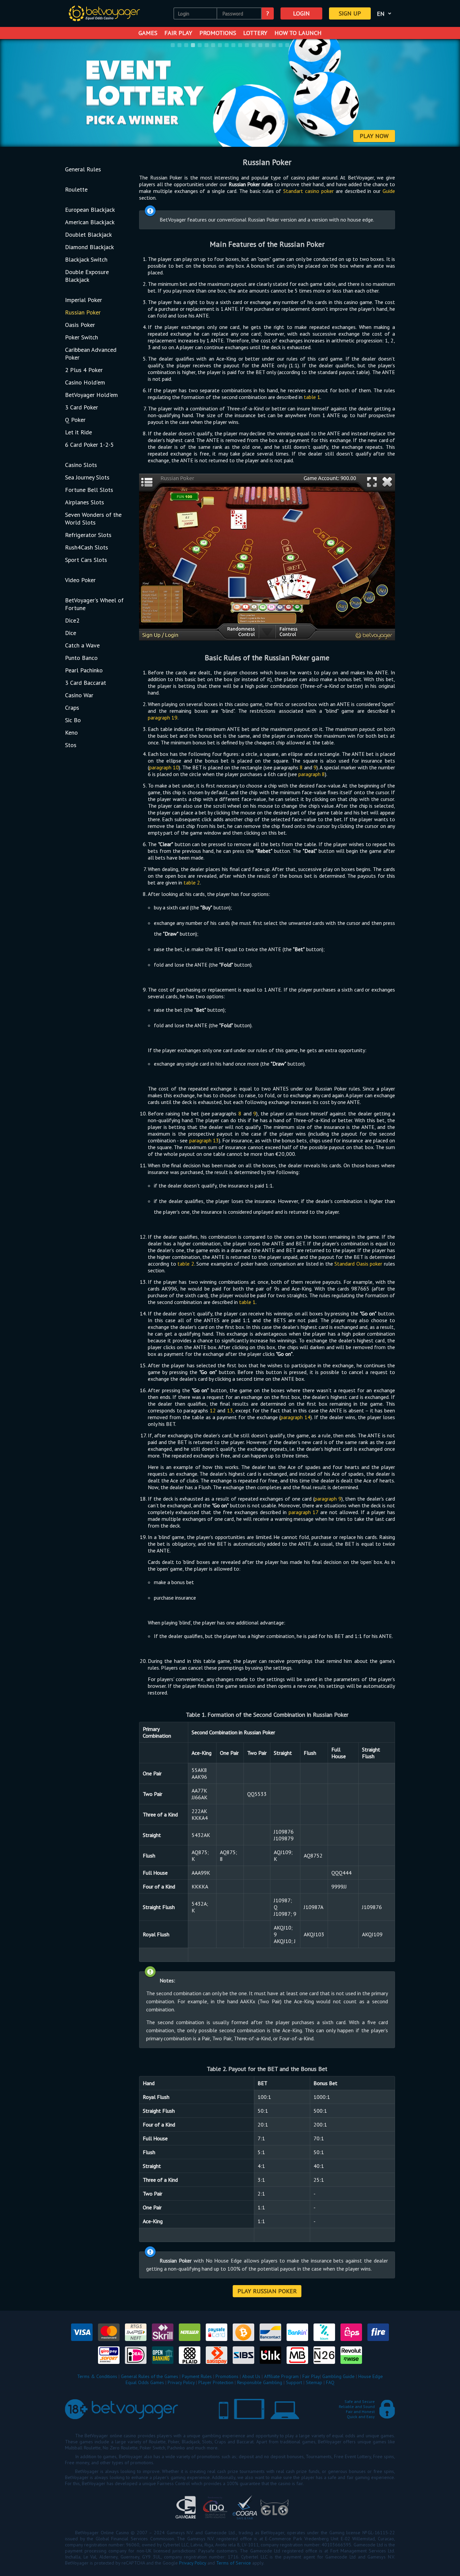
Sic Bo (73, 720)
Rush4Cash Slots (87, 547)
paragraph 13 (204, 1140)
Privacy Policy (181, 2382)
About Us (251, 2376)
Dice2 (72, 620)
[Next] (446, 94)
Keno (71, 732)
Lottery (255, 33)
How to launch (298, 33)
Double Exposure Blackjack (87, 276)
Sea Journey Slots (87, 477)
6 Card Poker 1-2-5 (89, 445)
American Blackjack (90, 222)
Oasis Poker (80, 325)
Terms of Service (234, 2563)
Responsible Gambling (260, 2382)
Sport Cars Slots (86, 560)
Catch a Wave (82, 645)
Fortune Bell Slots (89, 490)
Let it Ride (78, 432)
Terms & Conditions (97, 2376)
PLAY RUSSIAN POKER (267, 2291)
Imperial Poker (84, 300)
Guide (389, 191)
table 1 (312, 397)
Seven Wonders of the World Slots (93, 518)
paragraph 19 (163, 717)
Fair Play (178, 33)
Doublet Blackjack (88, 235)
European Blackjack (90, 210)
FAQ (330, 2382)
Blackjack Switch (86, 259)
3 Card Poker (81, 407)
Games (148, 33)
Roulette (76, 189)
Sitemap (314, 2382)
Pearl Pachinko (84, 670)
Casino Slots (81, 465)
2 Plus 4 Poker (84, 370)
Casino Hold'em (85, 382)
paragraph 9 (328, 1499)
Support (294, 2382)
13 (230, 1410)
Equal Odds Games (145, 2382)
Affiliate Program (281, 2376)
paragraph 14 (295, 1417)
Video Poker (80, 580)
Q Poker (75, 420)
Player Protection (216, 2382)
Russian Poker (83, 312)
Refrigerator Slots (88, 535)
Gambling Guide (338, 2376)
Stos (71, 745)
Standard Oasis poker (358, 1264)
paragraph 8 (312, 774)
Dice (71, 633)
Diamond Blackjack (89, 247)
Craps (72, 708)
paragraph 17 (304, 1512)
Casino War (79, 695)
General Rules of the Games (150, 2376)
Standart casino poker (308, 191)
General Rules (83, 169)
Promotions (218, 33)
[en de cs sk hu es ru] (385, 13)
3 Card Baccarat (86, 683)
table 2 (192, 882)
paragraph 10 (164, 767)
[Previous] (14, 94)
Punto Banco (81, 658)
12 (213, 1410)
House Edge (371, 2376)
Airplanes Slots (85, 502)
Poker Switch (81, 337)
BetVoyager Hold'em (91, 395)
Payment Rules (197, 2376)
